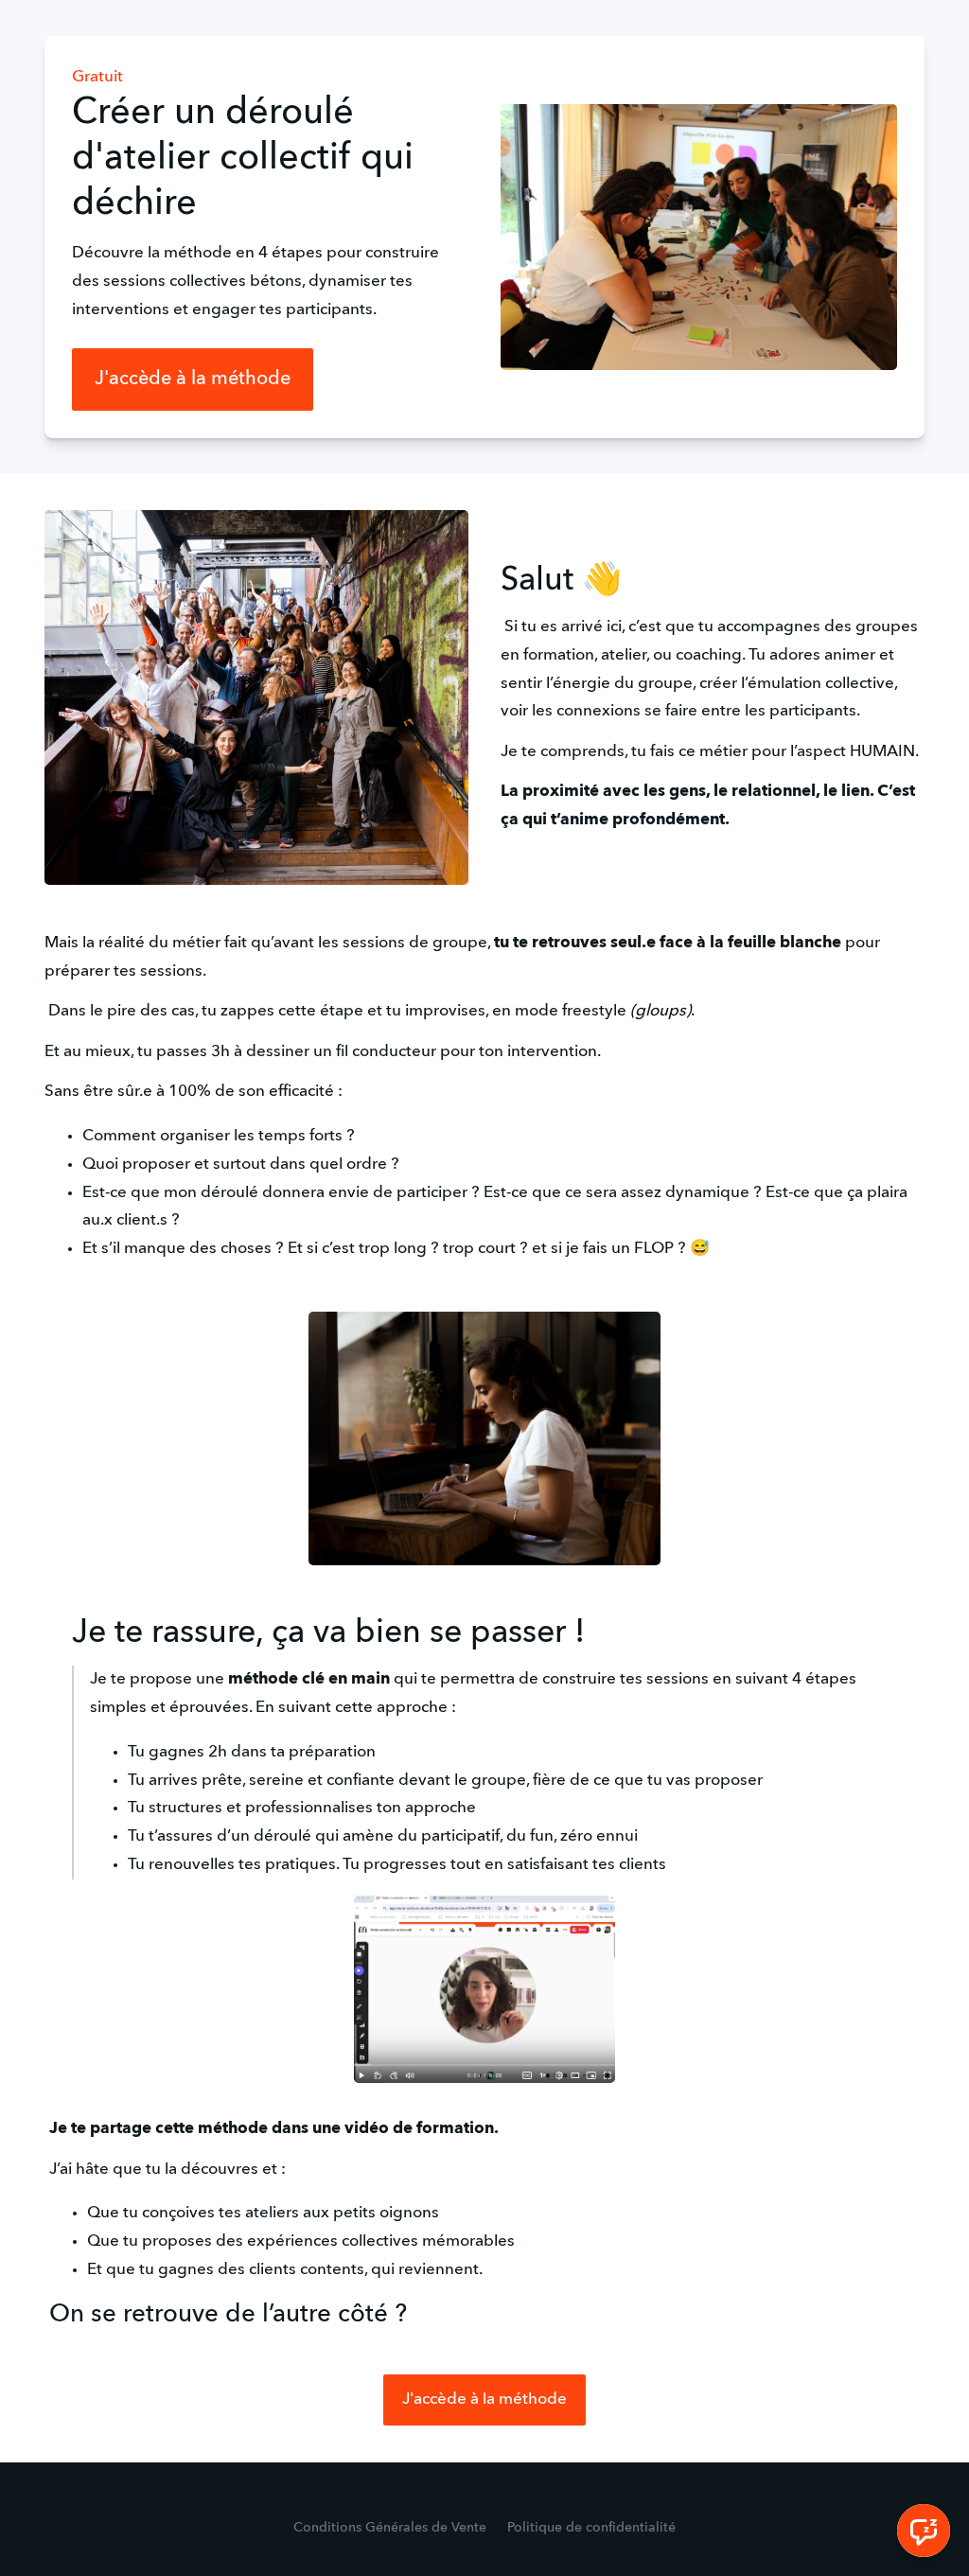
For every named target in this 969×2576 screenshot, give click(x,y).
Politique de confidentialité (591, 2528)
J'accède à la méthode (193, 379)
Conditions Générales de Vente (390, 2528)
